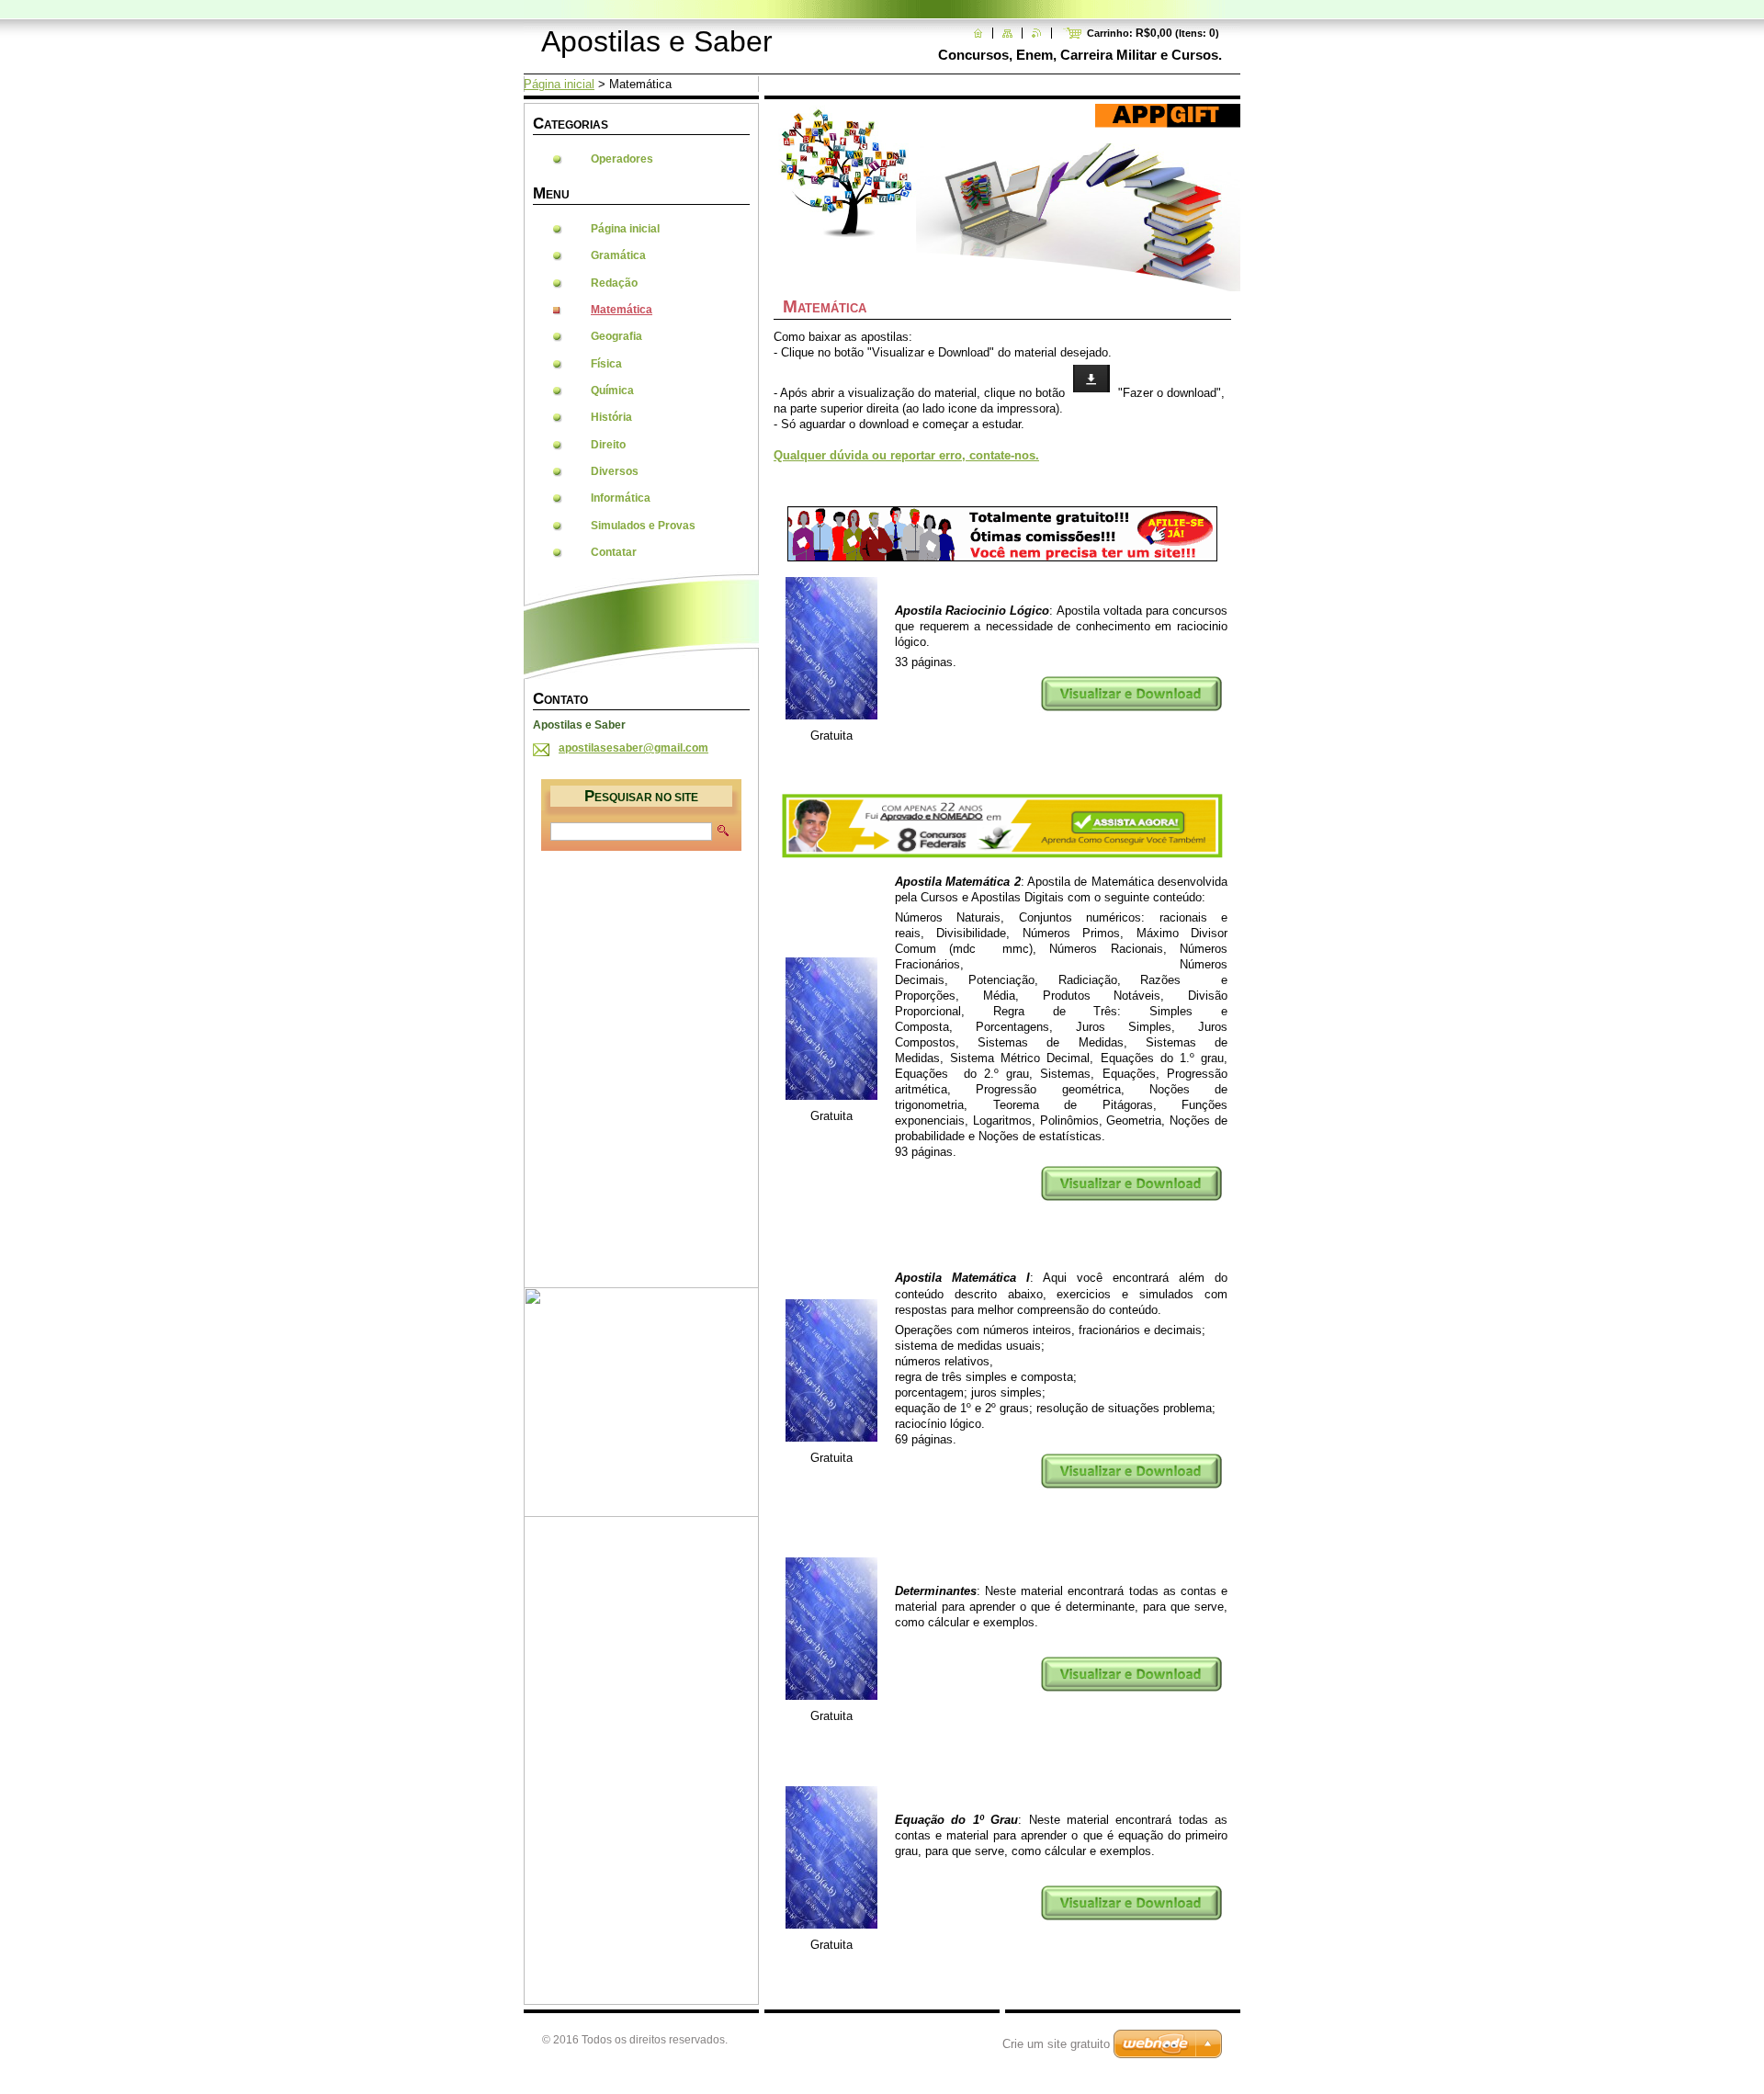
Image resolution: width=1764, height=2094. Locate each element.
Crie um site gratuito (1056, 2044)
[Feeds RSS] (1037, 33)
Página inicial (559, 84)
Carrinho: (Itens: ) (1153, 33)
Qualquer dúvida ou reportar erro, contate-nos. (906, 455)
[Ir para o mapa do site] (1007, 33)
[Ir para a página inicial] (978, 33)
